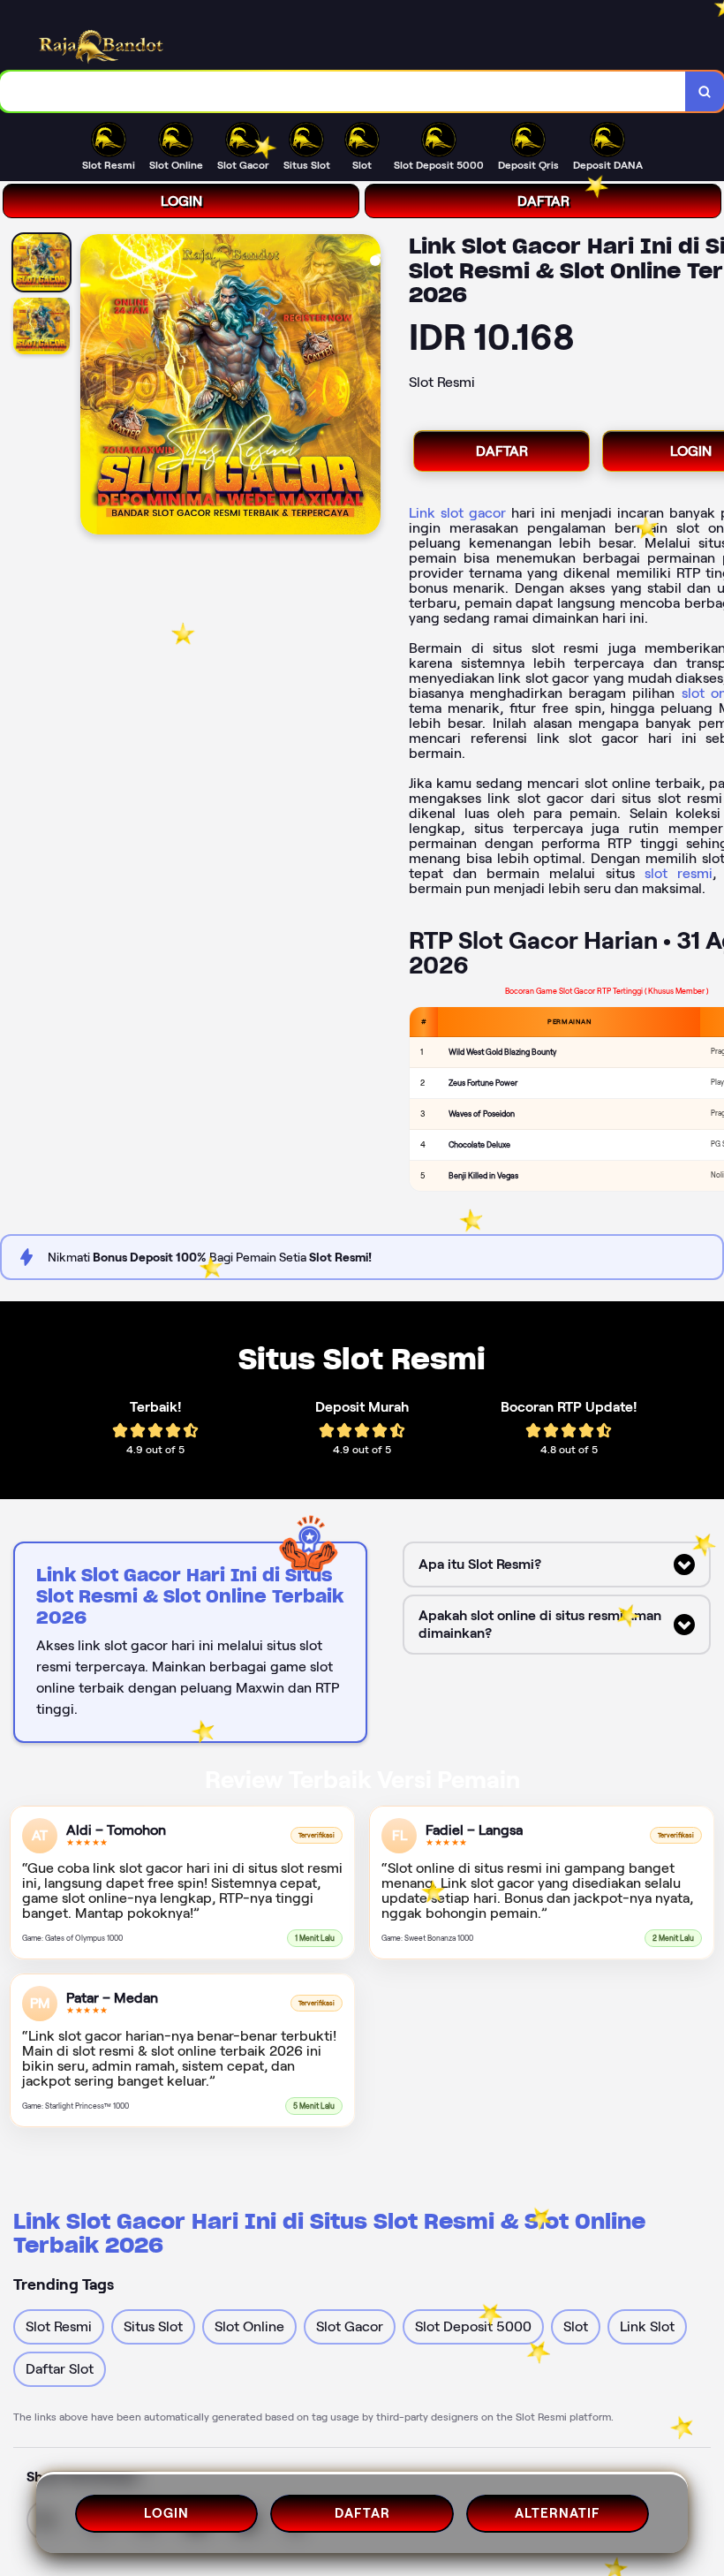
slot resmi (679, 873)
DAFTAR (543, 201)
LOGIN (181, 201)
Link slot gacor (457, 513)
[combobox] (343, 91)
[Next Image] (366, 387)
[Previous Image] (94, 387)
